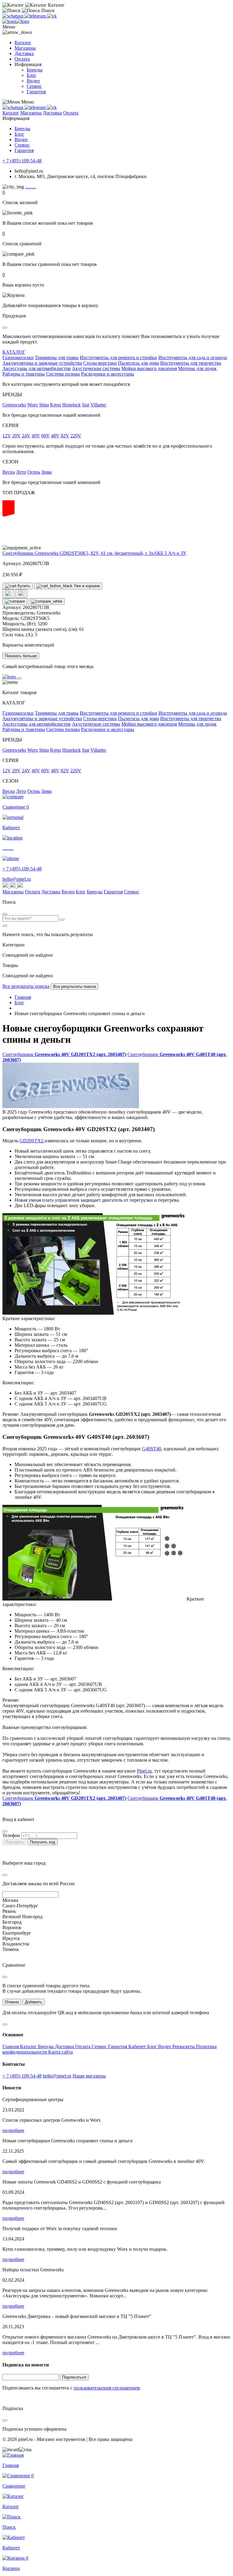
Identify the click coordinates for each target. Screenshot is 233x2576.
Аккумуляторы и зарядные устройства (42, 363)
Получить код (43, 1842)
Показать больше (21, 656)
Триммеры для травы (57, 358)
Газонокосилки (18, 358)
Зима (46, 472)
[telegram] (36, 16)
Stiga (44, 405)
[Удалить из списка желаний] (21, 594)
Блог (32, 75)
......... (31, 187)
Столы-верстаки (100, 363)
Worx (33, 405)
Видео (33, 81)
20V (16, 436)
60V (46, 436)
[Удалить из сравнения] (47, 601)
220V (76, 436)
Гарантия (36, 92)
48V (55, 436)
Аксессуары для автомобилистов (37, 368)
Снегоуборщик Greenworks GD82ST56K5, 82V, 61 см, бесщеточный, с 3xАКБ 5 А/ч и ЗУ (94, 553)
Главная (11, 2046)
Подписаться (74, 2377)
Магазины (25, 48)
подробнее (13, 2130)
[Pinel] (16, 21)
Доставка (24, 53)
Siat (86, 405)
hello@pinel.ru (17, 879)
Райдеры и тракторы (24, 374)
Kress (56, 405)
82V (65, 436)
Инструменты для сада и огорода (193, 358)
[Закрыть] (19, 678)
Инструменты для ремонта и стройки (118, 358)
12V (7, 436)
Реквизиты (184, 2046)
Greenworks (14, 405)
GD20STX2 (32, 1141)
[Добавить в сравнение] (15, 601)
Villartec (98, 405)
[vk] (52, 16)
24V (26, 436)
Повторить (14, 1842)
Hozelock (71, 405)
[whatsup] (14, 16)
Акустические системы (96, 368)
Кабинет (138, 2046)
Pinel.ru (144, 1771)
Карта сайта (61, 2052)
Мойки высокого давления (149, 368)
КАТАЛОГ (14, 352)
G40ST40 (152, 1449)
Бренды (35, 70)
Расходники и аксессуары (108, 374)
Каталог (23, 43)
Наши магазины (89, 2076)
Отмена (12, 2002)
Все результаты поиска (26, 986)
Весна (9, 472)
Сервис (34, 86)
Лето (21, 472)
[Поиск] (62, 920)
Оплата (22, 59)
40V (36, 436)
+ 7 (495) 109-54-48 (22, 161)
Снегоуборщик (64, 1054)
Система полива (63, 374)
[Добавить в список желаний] (8, 594)
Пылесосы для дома (138, 363)
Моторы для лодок (197, 368)
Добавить (34, 2002)
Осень (34, 472)
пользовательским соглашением (107, 2388)
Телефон (11, 1835)
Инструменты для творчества (191, 363)
